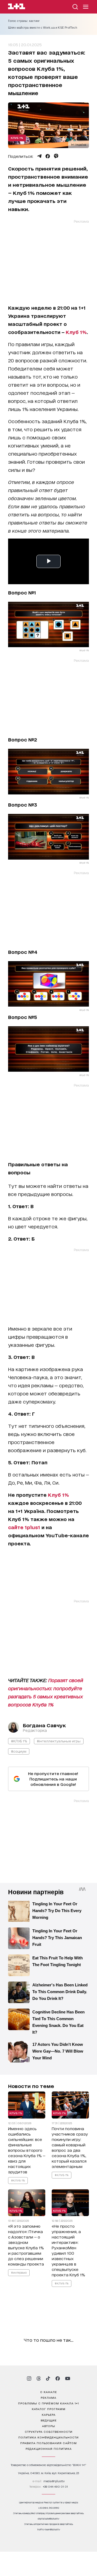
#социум (19, 1751)
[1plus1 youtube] (68, 2378)
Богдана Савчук (44, 1725)
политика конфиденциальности (48, 2437)
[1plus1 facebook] (58, 2378)
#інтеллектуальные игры (59, 1741)
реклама (48, 2397)
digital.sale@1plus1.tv (48, 2519)
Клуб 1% (76, 332)
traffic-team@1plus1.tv (49, 2529)
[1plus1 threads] (39, 2378)
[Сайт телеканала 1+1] (17, 7)
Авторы (49, 2426)
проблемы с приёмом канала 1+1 (48, 2403)
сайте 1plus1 (24, 1527)
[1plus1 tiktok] (48, 2378)
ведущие (49, 2420)
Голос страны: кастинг (24, 21)
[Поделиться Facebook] (48, 156)
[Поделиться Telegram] (39, 156)
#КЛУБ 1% (19, 1741)
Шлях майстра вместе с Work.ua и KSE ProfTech (43, 28)
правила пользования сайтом (48, 2443)
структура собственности (49, 2431)
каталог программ (49, 2409)
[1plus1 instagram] (29, 2378)
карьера (49, 2414)
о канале (48, 2392)
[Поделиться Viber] (56, 156)
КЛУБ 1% (17, 138)
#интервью (19, 2273)
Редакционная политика (49, 2448)
